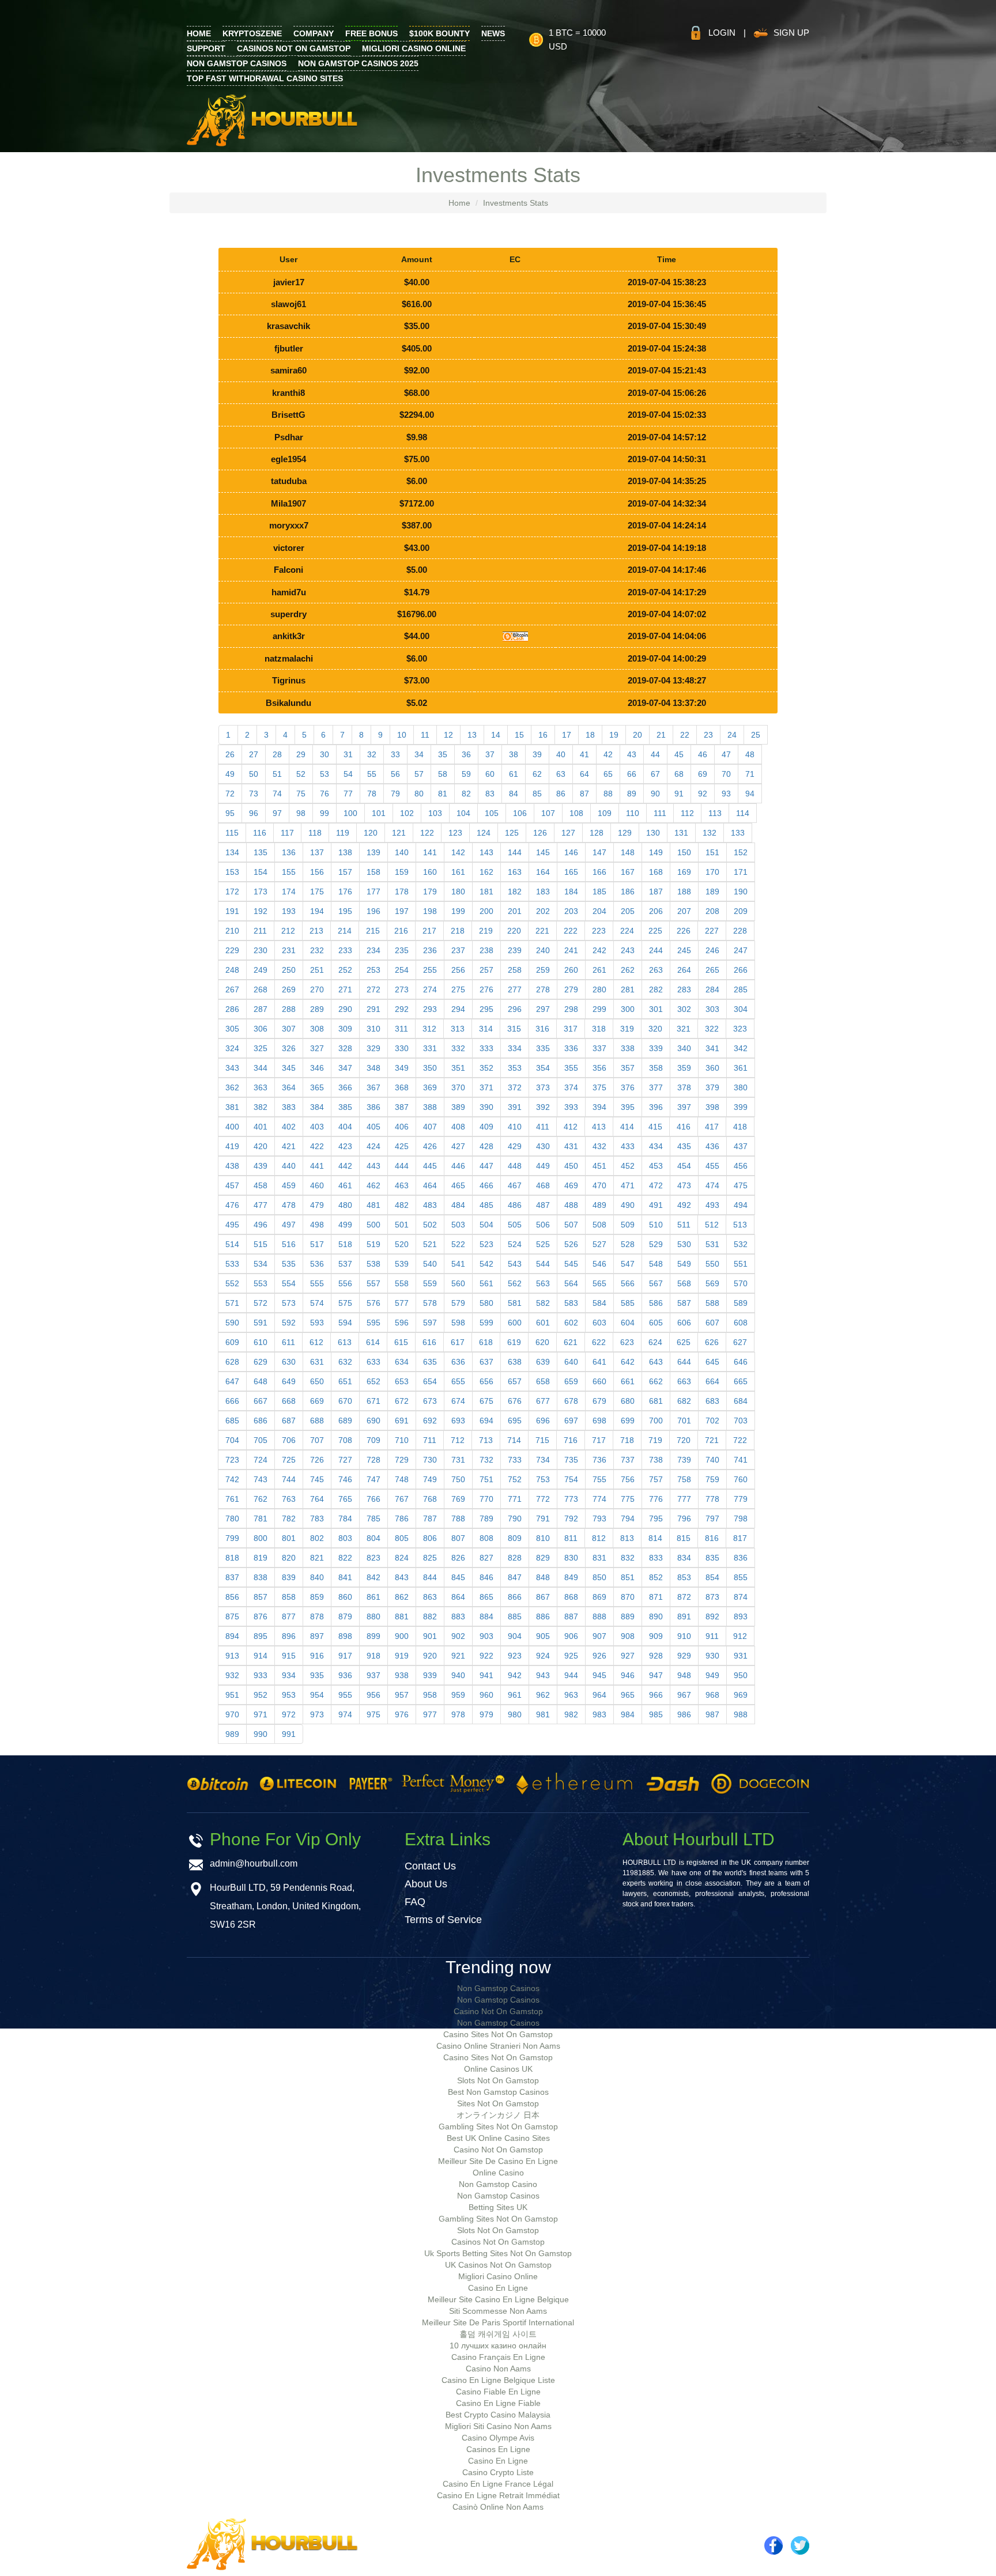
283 (684, 989)
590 (232, 1323)
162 (486, 872)
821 (317, 1558)
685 (232, 1421)
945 (599, 1675)
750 (458, 1479)
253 (373, 970)
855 (741, 1577)
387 (402, 1107)
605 (656, 1323)
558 (402, 1283)
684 (741, 1401)
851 (628, 1577)
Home (459, 203)
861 (373, 1597)
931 (741, 1656)
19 (614, 735)
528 (628, 1244)
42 (608, 754)
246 (712, 950)
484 (458, 1205)
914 (261, 1656)
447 (486, 1166)
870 (628, 1597)
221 (542, 931)
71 (750, 774)
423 (345, 1146)
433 (628, 1146)
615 (401, 1342)
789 (486, 1519)
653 (402, 1381)
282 (656, 989)
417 (712, 1127)
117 (287, 833)
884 (486, 1616)
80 (419, 794)
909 (656, 1636)
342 (741, 1048)
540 (430, 1264)
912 (740, 1636)
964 (599, 1695)
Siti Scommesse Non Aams (498, 2311)
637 (486, 1362)
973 (317, 1714)
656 (486, 1381)
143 (486, 852)
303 (712, 1009)
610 (261, 1342)
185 (599, 892)
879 (345, 1616)
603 (599, 1323)
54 (348, 774)
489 (599, 1205)
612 (316, 1342)
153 (232, 872)
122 (427, 833)
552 (232, 1283)
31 (348, 754)
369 (430, 1087)
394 (599, 1107)
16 (543, 735)
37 (490, 754)
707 (317, 1440)
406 (402, 1127)
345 (289, 1068)
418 (740, 1127)
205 (628, 911)
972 (289, 1714)
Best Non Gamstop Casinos (498, 2092)
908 (628, 1636)
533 (232, 1264)
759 (712, 1479)
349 (402, 1068)
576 (373, 1303)
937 (373, 1675)
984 (628, 1714)
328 (345, 1048)
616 (429, 1342)
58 (443, 774)
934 (289, 1675)
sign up (791, 33)
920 (430, 1656)
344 (261, 1068)
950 (741, 1675)
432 (599, 1146)
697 (571, 1421)
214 (345, 931)
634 (402, 1362)
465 (458, 1185)
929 (684, 1656)
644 (684, 1362)
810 (543, 1538)
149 (656, 852)
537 (345, 1264)
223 (599, 931)
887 (571, 1616)
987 (712, 1714)
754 (571, 1479)
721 (712, 1440)
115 (232, 833)
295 (486, 1009)
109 (605, 813)
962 (543, 1695)
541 (458, 1264)
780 (232, 1519)
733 (515, 1460)
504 (486, 1225)
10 (402, 735)
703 (741, 1421)
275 (458, 989)
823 (373, 1558)
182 (515, 892)
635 (430, 1362)
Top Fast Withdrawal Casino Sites (265, 78)
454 (684, 1166)
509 (628, 1225)
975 (373, 1714)
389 (458, 1107)
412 (571, 1127)
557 (373, 1283)
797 (712, 1519)
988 (741, 1714)
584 (599, 1303)
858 (289, 1597)
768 (430, 1499)
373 (543, 1087)
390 (486, 1107)
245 (684, 950)
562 (515, 1283)
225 (655, 931)
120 (371, 833)
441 (317, 1166)
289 (317, 1009)
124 (484, 833)
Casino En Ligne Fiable (498, 2403)
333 (486, 1048)
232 (317, 950)
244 (656, 950)
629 (261, 1362)
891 (684, 1616)
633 (373, 1362)
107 (548, 813)
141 (430, 852)
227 (712, 931)
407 (430, 1127)
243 (628, 950)
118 (315, 833)
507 (571, 1225)
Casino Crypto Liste (498, 2472)
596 (402, 1323)
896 (289, 1636)
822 (345, 1558)
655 (458, 1381)
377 (656, 1087)
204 (599, 911)
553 (261, 1283)
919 (402, 1656)
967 (684, 1695)
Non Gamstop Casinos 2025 (358, 63)
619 (514, 1342)
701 (684, 1421)
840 (317, 1577)
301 (656, 1009)
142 (458, 852)
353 (515, 1068)
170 (712, 872)
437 (741, 1146)
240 (543, 950)
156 (317, 872)
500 (373, 1225)
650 (317, 1381)
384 (317, 1107)
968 (712, 1695)
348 (373, 1068)
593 (317, 1323)
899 (373, 1636)
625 (684, 1342)
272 (373, 989)
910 (684, 1636)
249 (261, 970)
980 (515, 1714)
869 (599, 1597)
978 (458, 1714)
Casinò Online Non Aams (498, 2507)
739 (684, 1460)
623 (627, 1342)
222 (571, 931)
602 (571, 1323)
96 (254, 813)
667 (261, 1401)
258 (515, 970)
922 (486, 1656)
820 (289, 1558)
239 (515, 950)
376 (628, 1087)
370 (458, 1087)
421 (289, 1146)
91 (679, 794)
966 (656, 1695)
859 (317, 1597)
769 (458, 1499)
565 (599, 1283)
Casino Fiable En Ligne (498, 2392)
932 (232, 1675)
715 (542, 1440)
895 (261, 1636)
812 (599, 1538)
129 (625, 833)
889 (628, 1616)
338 (628, 1048)
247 (741, 950)
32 (372, 754)
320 (655, 1029)
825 (430, 1558)
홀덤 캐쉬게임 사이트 (498, 2334)
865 (486, 1597)
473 (684, 1185)
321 (684, 1029)
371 (486, 1087)
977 (430, 1714)
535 (289, 1264)
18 (590, 735)
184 (571, 892)
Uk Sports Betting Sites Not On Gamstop (498, 2253)
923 (515, 1656)
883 (458, 1616)
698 (599, 1421)
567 (656, 1283)
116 (260, 833)
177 (373, 892)
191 (232, 911)
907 (599, 1636)
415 (655, 1127)
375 (599, 1087)
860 (345, 1597)
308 (317, 1029)
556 (345, 1283)
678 (571, 1401)
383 (289, 1107)
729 (402, 1460)
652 (373, 1381)
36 (466, 754)
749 (430, 1479)
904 (515, 1636)
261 (599, 970)
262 (628, 970)
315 (514, 1029)
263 (656, 970)
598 (458, 1323)
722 (740, 1440)
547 (628, 1264)
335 (543, 1048)
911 (712, 1636)
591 (261, 1323)
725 (289, 1460)
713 (486, 1440)
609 (232, 1342)
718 (627, 1440)
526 (571, 1244)
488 (571, 1205)
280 (599, 989)
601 (543, 1323)
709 (373, 1440)
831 (599, 1558)
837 (232, 1577)
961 (515, 1695)
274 (430, 989)
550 (712, 1264)
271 (345, 989)
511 (684, 1225)
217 (429, 931)
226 (684, 931)
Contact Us (430, 1866)
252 (345, 970)
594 (345, 1323)
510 (656, 1225)
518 (345, 1244)
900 (402, 1636)
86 (561, 794)
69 (703, 774)
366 (345, 1087)
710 (402, 1440)
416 (684, 1127)
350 (430, 1068)
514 (232, 1244)
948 (684, 1675)
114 (743, 813)
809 (515, 1538)
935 (317, 1675)
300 (628, 1009)
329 (373, 1048)
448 (515, 1166)
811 (571, 1538)
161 (458, 872)
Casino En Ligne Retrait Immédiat (498, 2495)
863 (430, 1597)
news (493, 33)
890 (656, 1616)
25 (756, 735)
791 (543, 1519)
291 (373, 1009)
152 (741, 852)
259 (543, 970)
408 (458, 1127)
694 (486, 1421)
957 (402, 1695)
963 (571, 1695)
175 (317, 892)
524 (515, 1244)
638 (515, 1362)
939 (430, 1675)
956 (373, 1695)
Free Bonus (371, 33)
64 (584, 774)
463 (402, 1185)
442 (345, 1166)
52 (301, 774)
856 (232, 1597)
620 (542, 1342)
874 (741, 1597)
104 (463, 813)
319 (627, 1029)
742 (232, 1479)
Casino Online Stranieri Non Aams (498, 2046)
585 (628, 1303)
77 (348, 794)
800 (261, 1538)
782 (289, 1519)
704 (232, 1440)
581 (515, 1303)
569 (712, 1283)
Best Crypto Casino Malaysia (498, 2415)
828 (515, 1558)
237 (458, 950)
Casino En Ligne (498, 2288)
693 (458, 1421)
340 (684, 1048)
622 (599, 1342)
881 (402, 1616)
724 (261, 1460)
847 (515, 1577)
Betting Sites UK (498, 2207)
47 (726, 754)
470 (599, 1185)
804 (373, 1538)
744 (289, 1479)
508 (599, 1225)
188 (684, 892)
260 (571, 970)
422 (317, 1146)
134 (232, 852)
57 (419, 774)
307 (289, 1029)
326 (289, 1048)
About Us (426, 1884)
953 (289, 1695)
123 (455, 833)
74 (277, 794)
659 (571, 1381)
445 (430, 1166)
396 (656, 1107)
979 (486, 1714)
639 (543, 1362)
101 (379, 813)
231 (289, 950)
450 (571, 1166)
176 (345, 892)
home (199, 33)
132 (710, 833)
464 (430, 1185)
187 (656, 892)
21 (661, 735)
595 (373, 1323)
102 (407, 813)
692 (430, 1421)
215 (373, 931)
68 (679, 774)
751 (486, 1479)
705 (261, 1440)
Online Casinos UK (498, 2069)
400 (232, 1127)
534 (261, 1264)
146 (571, 852)
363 (261, 1087)
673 (430, 1401)
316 (542, 1029)
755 (599, 1479)
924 (543, 1656)
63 (561, 774)
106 (520, 813)
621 (571, 1342)
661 (628, 1381)
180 (458, 892)
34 (419, 754)
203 (571, 911)
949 (712, 1675)
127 (568, 833)
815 (684, 1538)
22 (685, 735)
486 (515, 1205)
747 (373, 1479)
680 (628, 1401)
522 (458, 1244)
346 (317, 1068)
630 (289, 1362)
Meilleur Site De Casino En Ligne (498, 2161)
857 (261, 1597)
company (314, 33)
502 (430, 1225)
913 (232, 1656)
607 (712, 1323)
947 (656, 1675)
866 (515, 1597)
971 (261, 1714)
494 (741, 1205)
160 (430, 872)
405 (373, 1127)
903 (486, 1636)
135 (261, 852)
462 (373, 1185)
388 (430, 1107)
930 (712, 1656)
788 (458, 1519)
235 (402, 950)
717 (599, 1440)
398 (712, 1107)
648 (261, 1381)
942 (515, 1675)
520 (402, 1244)
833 (656, 1558)
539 (402, 1264)
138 (345, 852)
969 (741, 1695)
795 (656, 1519)
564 (571, 1283)
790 (515, 1519)
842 (373, 1577)
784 (345, 1519)
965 (628, 1695)
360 (712, 1068)
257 (486, 970)
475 (741, 1185)
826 (458, 1558)
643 (656, 1362)
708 (345, 1440)
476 (232, 1205)
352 (486, 1068)
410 (515, 1127)
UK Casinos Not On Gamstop (498, 2265)
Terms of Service (443, 1920)
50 (254, 774)
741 (741, 1460)
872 (684, 1597)
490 (628, 1205)
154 (261, 872)
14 (496, 735)
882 (430, 1616)
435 (684, 1146)
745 (317, 1479)
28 (277, 754)
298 (571, 1009)
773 (571, 1499)
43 (632, 754)
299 (599, 1009)
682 (684, 1401)
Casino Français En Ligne (498, 2357)
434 (656, 1146)
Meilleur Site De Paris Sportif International (498, 2322)
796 (684, 1519)
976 (402, 1714)
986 (684, 1714)
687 (289, 1421)
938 (402, 1675)
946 (628, 1675)
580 (486, 1303)
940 (458, 1675)
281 (628, 989)
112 (687, 813)
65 (608, 774)
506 (543, 1225)
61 (514, 774)
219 (486, 931)
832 (628, 1558)
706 (289, 1440)
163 (515, 872)
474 (712, 1185)
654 (430, 1381)
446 (458, 1166)
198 (430, 911)
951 (232, 1695)
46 (703, 754)
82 (466, 794)
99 (325, 813)
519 (373, 1244)
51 (277, 774)
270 (317, 989)
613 (345, 1342)
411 (543, 1127)
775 (628, 1499)
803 (345, 1538)
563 (543, 1283)
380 (741, 1087)
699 (628, 1421)
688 (317, 1421)
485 (486, 1205)
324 (232, 1048)
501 (402, 1225)
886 (543, 1616)
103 (435, 813)
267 (232, 989)
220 (514, 931)
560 (458, 1283)
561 (486, 1283)
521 (430, 1244)
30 (325, 754)
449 (543, 1166)
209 (741, 911)
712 (458, 1440)
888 (599, 1616)
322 (712, 1029)
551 (741, 1264)
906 (571, 1636)
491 (656, 1205)
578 (430, 1303)
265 (712, 970)
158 (373, 872)
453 (656, 1166)
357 (628, 1068)
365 (317, 1087)
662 (656, 1381)
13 (472, 735)
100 (350, 813)
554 (289, 1283)
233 (345, 950)
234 (373, 950)
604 (628, 1323)
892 (712, 1616)
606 (684, 1323)
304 (741, 1009)
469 (571, 1185)
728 (373, 1460)
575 (345, 1303)
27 (254, 754)
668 (289, 1401)
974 (345, 1714)
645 (712, 1362)
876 (261, 1616)
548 (656, 1264)
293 (430, 1009)
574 (317, 1303)
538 (373, 1264)
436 (712, 1146)
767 (402, 1499)
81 (443, 794)
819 (261, 1558)
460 (317, 1185)
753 (543, 1479)
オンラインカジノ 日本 (498, 2115)
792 (571, 1519)
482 (402, 1205)
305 (232, 1029)
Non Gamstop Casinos (237, 63)
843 (402, 1577)
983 (599, 1714)
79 (395, 794)
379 (712, 1087)
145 (543, 852)
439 (261, 1166)
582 (543, 1303)
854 (712, 1577)
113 (715, 813)
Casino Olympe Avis (498, 2438)
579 (458, 1303)
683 (712, 1401)
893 (741, 1616)
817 (740, 1538)
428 (486, 1146)
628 (232, 1362)
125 (512, 833)
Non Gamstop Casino (498, 2184)
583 (571, 1303)
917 (345, 1656)
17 (567, 735)
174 (289, 892)
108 (576, 813)
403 (317, 1127)
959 (458, 1695)
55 (372, 774)
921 (458, 1656)
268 (261, 989)
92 (703, 794)
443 (373, 1166)
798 (741, 1519)
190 (741, 892)
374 (571, 1087)
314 (486, 1029)
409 (486, 1127)
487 (543, 1205)
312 (429, 1029)
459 (289, 1185)
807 (458, 1538)
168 (656, 872)
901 (430, 1636)
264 (684, 970)
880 (373, 1616)
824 (402, 1558)
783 (317, 1519)
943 (543, 1675)
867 (543, 1597)
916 (317, 1656)
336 (571, 1048)
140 (402, 852)
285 (741, 989)
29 (301, 754)
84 (514, 794)
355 (571, 1068)
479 (317, 1205)
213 (316, 931)
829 (543, 1558)
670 (345, 1401)
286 (232, 1009)
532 (741, 1244)
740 (712, 1460)
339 (656, 1048)
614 (373, 1342)
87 (584, 794)
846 (486, 1577)
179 (430, 892)
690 (373, 1421)
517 (317, 1244)
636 (458, 1362)
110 (633, 813)
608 (741, 1323)
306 (261, 1029)
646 (741, 1362)
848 (543, 1577)
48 (750, 754)
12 (448, 735)
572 (261, 1303)
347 (345, 1068)
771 (515, 1499)
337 (599, 1048)
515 (261, 1244)
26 (230, 754)
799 (232, 1538)
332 (458, 1048)
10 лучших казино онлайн (498, 2345)
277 (515, 989)
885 (515, 1616)
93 (726, 794)
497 (289, 1225)
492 (684, 1205)
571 (232, 1303)
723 (232, 1460)
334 (515, 1048)
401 (261, 1127)
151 (712, 852)
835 (712, 1558)
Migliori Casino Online (414, 48)
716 (571, 1440)
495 (232, 1225)
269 (289, 989)
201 (515, 911)
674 (458, 1401)
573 (289, 1303)
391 (515, 1107)
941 (486, 1675)
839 (289, 1577)
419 (232, 1146)
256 (458, 970)
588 (712, 1303)
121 (399, 833)
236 (430, 950)
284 (712, 989)
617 (458, 1342)
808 (486, 1538)
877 (289, 1616)
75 (301, 794)
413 (599, 1127)
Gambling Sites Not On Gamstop (498, 2126)
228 (740, 931)
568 (684, 1283)
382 (261, 1107)
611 (288, 1342)
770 (486, 1499)
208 (712, 911)
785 (373, 1519)
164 (543, 872)
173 (261, 892)
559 (430, 1283)
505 (515, 1225)
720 (684, 1440)
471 (628, 1185)
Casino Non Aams (498, 2369)
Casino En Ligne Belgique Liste (498, 2380)
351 (458, 1068)
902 (458, 1636)
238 (486, 950)
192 (261, 911)
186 (628, 892)
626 (712, 1342)
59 (466, 774)
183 (543, 892)
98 (301, 813)
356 (599, 1068)
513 (740, 1225)
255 (430, 970)
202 (543, 911)
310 (373, 1029)
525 (543, 1244)
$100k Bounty (439, 33)
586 (656, 1303)
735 (571, 1460)
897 (317, 1636)
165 (571, 872)
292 (402, 1009)
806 (430, 1538)
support (206, 48)
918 (373, 1656)
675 (486, 1401)
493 (712, 1205)
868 (571, 1597)
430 (543, 1146)
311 (401, 1029)
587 (684, 1303)
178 (402, 892)
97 (277, 813)
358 (656, 1068)
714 (514, 1440)
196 (373, 911)
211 (260, 931)
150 (684, 852)
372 (515, 1087)
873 (712, 1597)
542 (486, 1264)
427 (458, 1146)
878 (317, 1616)
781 (261, 1519)
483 (430, 1205)
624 (655, 1342)
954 (317, 1695)
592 (289, 1323)
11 (425, 735)
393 (571, 1107)
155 (289, 872)
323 (740, 1029)
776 (656, 1499)
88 (608, 794)
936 (345, 1675)
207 (684, 911)
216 (401, 931)
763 (289, 1499)
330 (402, 1048)
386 (373, 1107)
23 (708, 735)
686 (261, 1421)
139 (373, 852)
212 (288, 931)
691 (402, 1421)
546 (599, 1264)
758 (684, 1479)
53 (325, 774)
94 (750, 794)
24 (732, 735)
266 (741, 970)
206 (656, 911)
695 (515, 1421)
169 (684, 872)
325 (261, 1048)
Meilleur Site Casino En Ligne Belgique (498, 2299)
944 (571, 1675)
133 (738, 833)
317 (571, 1029)
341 (712, 1048)
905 (543, 1636)
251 (317, 970)
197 (402, 911)
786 (402, 1519)
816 (712, 1538)
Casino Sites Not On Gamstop (498, 2034)
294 (458, 1009)
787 (430, 1519)
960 (486, 1695)
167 (628, 872)
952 (261, 1695)
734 (543, 1460)
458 (261, 1185)
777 (684, 1499)
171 (741, 872)
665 (741, 1381)
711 (430, 1440)
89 (632, 794)
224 (627, 931)
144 (515, 852)
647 (232, 1381)
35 (443, 754)
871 (656, 1597)
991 (289, 1734)
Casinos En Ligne (498, 2449)
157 (345, 872)
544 (543, 1264)
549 (684, 1264)
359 (684, 1068)
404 (345, 1127)
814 (655, 1538)
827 (486, 1558)
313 (458, 1029)
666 (232, 1401)
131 (681, 833)
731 (458, 1460)
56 (395, 774)
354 (543, 1068)
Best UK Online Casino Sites (498, 2138)
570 (741, 1283)
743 (261, 1479)
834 (684, 1558)
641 (599, 1362)
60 (490, 774)
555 (317, 1283)
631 (317, 1362)
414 (627, 1127)
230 (261, 950)
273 (402, 989)
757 (656, 1479)
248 (232, 970)
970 (232, 1714)
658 (543, 1381)
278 (543, 989)
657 (515, 1381)
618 (486, 1342)
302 (684, 1009)
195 (345, 911)
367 (373, 1087)
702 (712, 1421)
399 (741, 1107)
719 (655, 1440)
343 (232, 1068)
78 (372, 794)
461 (345, 1185)
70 (726, 774)
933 (261, 1675)
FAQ (415, 1902)
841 (345, 1577)
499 (345, 1225)
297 (543, 1009)
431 (571, 1146)
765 (345, 1499)
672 (402, 1401)
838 (261, 1577)
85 (537, 794)
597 (430, 1323)
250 (289, 970)
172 (232, 892)
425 (402, 1146)
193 (289, 911)
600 (515, 1323)
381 (232, 1107)
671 (373, 1401)
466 (486, 1185)
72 (230, 794)
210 (232, 931)
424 (373, 1146)
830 (571, 1558)
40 (561, 754)
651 (345, 1381)
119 (343, 833)
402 (289, 1127)
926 (599, 1656)
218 (458, 931)
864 (458, 1597)
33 (395, 754)
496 (261, 1225)
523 (486, 1244)
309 (345, 1029)
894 (232, 1636)
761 (232, 1499)
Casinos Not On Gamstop (294, 48)
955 (345, 1695)
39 (537, 754)
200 (486, 911)
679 (599, 1401)
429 (515, 1146)
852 (656, 1577)
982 (571, 1714)
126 (540, 833)
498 (317, 1225)
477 (261, 1205)
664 (712, 1381)
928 (656, 1656)
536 (317, 1264)
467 (515, 1185)
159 (402, 872)
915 (289, 1656)
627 (740, 1342)
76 (325, 794)
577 (402, 1303)
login (722, 33)
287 (261, 1009)
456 (741, 1166)
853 (684, 1577)
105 (492, 813)
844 (430, 1577)
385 (345, 1107)
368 (402, 1087)
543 (515, 1264)
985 (656, 1714)
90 (655, 794)
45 (679, 754)
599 (486, 1323)
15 (519, 735)
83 (490, 794)
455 (712, 1166)
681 (656, 1401)
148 (628, 852)
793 (599, 1519)
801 (289, 1538)
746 (345, 1479)
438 (232, 1166)
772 (543, 1499)
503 (458, 1225)
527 (599, 1244)
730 (430, 1460)
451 (599, 1166)
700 (656, 1421)
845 (458, 1577)
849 (571, 1577)
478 (289, 1205)
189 (712, 892)
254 (402, 970)
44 (655, 754)
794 (628, 1519)
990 (261, 1734)
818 (232, 1558)
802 (317, 1538)
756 (628, 1479)
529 (656, 1244)
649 (289, 1381)
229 (232, 950)
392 (543, 1107)
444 (402, 1166)
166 (599, 872)
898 (345, 1636)
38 (514, 754)
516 (289, 1244)
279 (571, 989)
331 (430, 1048)
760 (741, 1479)
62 (537, 774)
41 (584, 754)
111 (660, 813)
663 (684, 1381)
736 (599, 1460)
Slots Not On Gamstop (498, 2080)
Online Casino (498, 2173)
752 (515, 1479)
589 (741, 1303)
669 (317, 1401)
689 (345, 1421)
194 (317, 911)
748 (402, 1479)
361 (741, 1068)
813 (627, 1538)
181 (486, 892)
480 (345, 1205)
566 (628, 1283)
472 (656, 1185)
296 (515, 1009)
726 (317, 1460)
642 (628, 1362)
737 (628, 1460)
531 (712, 1244)
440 (289, 1166)
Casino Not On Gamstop (498, 2011)
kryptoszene (252, 33)
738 (656, 1460)
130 (653, 833)
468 (543, 1185)
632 (345, 1362)
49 (230, 774)
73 (254, 794)
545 (571, 1264)
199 (458, 911)
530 (684, 1244)
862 (402, 1597)
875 (232, 1616)
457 (232, 1185)
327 (317, 1048)
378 (684, 1087)
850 (599, 1577)
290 (345, 1009)
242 (599, 950)
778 (712, 1499)
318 (599, 1029)
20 (637, 735)
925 (571, 1656)
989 (232, 1734)
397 (684, 1107)
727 (345, 1460)
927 (628, 1656)
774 (599, 1499)
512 (712, 1225)
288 (289, 1009)
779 (741, 1499)
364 (289, 1087)
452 (628, 1166)
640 (571, 1362)
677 (543, 1401)
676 (515, 1401)
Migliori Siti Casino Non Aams (498, 2426)
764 (317, 1499)
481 (373, 1205)
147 (599, 852)
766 (373, 1499)
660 (599, 1381)
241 (571, 950)
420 (261, 1146)
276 (486, 989)
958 (430, 1695)
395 (628, 1107)
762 (261, 1499)
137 (317, 852)
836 (741, 1558)
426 (430, 1146)
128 (597, 833)
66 (632, 774)
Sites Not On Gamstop (498, 2103)
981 (543, 1714)
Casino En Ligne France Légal (498, 2484)
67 (655, 774)
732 (486, 1460)
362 (232, 1087)
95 (230, 813)
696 (543, 1421)
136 (289, 852)
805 (402, 1538)
